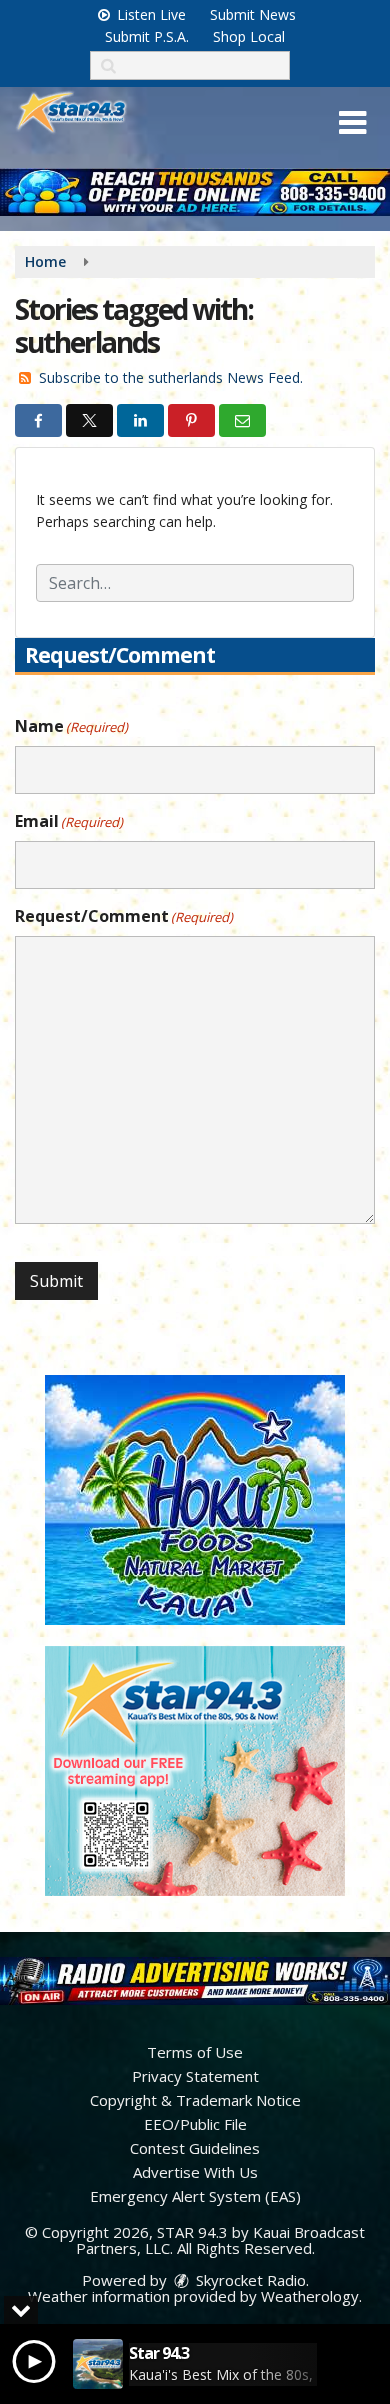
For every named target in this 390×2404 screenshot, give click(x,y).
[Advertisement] (195, 192)
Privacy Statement (195, 2076)
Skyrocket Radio (249, 2280)
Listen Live (149, 14)
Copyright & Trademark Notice (195, 2100)
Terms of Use (195, 2052)
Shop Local (249, 36)
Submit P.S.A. (147, 36)
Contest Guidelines (195, 2148)
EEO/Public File (195, 2124)
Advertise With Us (195, 2172)
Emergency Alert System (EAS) (195, 2196)
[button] (352, 123)
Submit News (253, 14)
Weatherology (310, 2296)
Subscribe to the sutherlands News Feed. (171, 377)
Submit (56, 1281)
